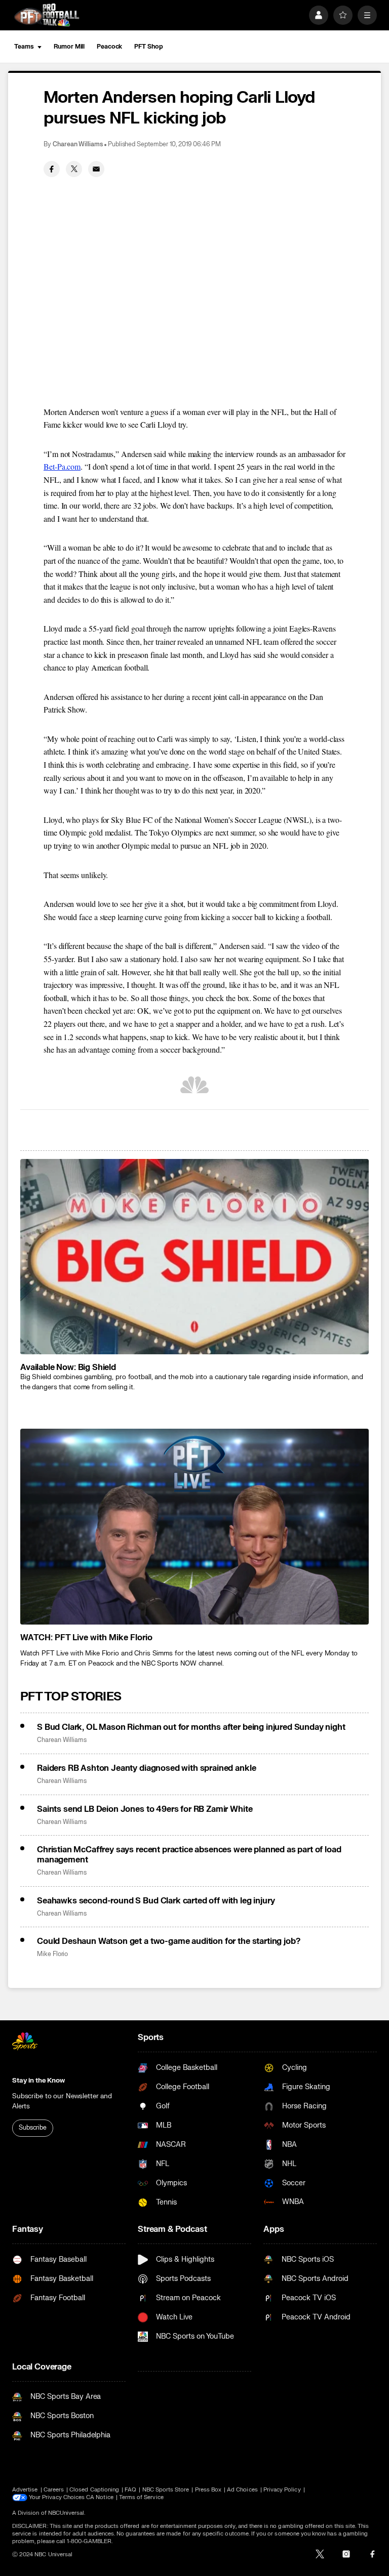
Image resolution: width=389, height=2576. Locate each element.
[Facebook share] (52, 169)
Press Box (208, 2490)
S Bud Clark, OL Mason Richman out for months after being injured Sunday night (191, 1727)
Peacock (109, 47)
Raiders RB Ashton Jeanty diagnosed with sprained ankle (146, 1768)
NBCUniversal (66, 2513)
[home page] (47, 15)
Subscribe (33, 2128)
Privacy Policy (282, 2490)
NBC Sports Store (166, 2490)
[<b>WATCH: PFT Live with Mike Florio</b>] (194, 1527)
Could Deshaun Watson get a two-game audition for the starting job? (168, 1941)
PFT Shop (148, 47)
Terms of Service (141, 2497)
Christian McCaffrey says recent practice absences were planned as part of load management (189, 1855)
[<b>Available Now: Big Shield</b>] (194, 1257)
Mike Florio (52, 1954)
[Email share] (96, 169)
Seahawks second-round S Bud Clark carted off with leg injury (156, 1901)
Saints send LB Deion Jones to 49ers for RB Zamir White (145, 1809)
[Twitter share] (74, 169)
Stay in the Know (38, 2081)
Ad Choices (242, 2490)
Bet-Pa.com (62, 466)
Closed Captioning (94, 2490)
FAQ (130, 2490)
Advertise (25, 2490)
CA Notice (100, 2497)
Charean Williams (78, 144)
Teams (24, 47)
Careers (54, 2490)
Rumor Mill (69, 47)
